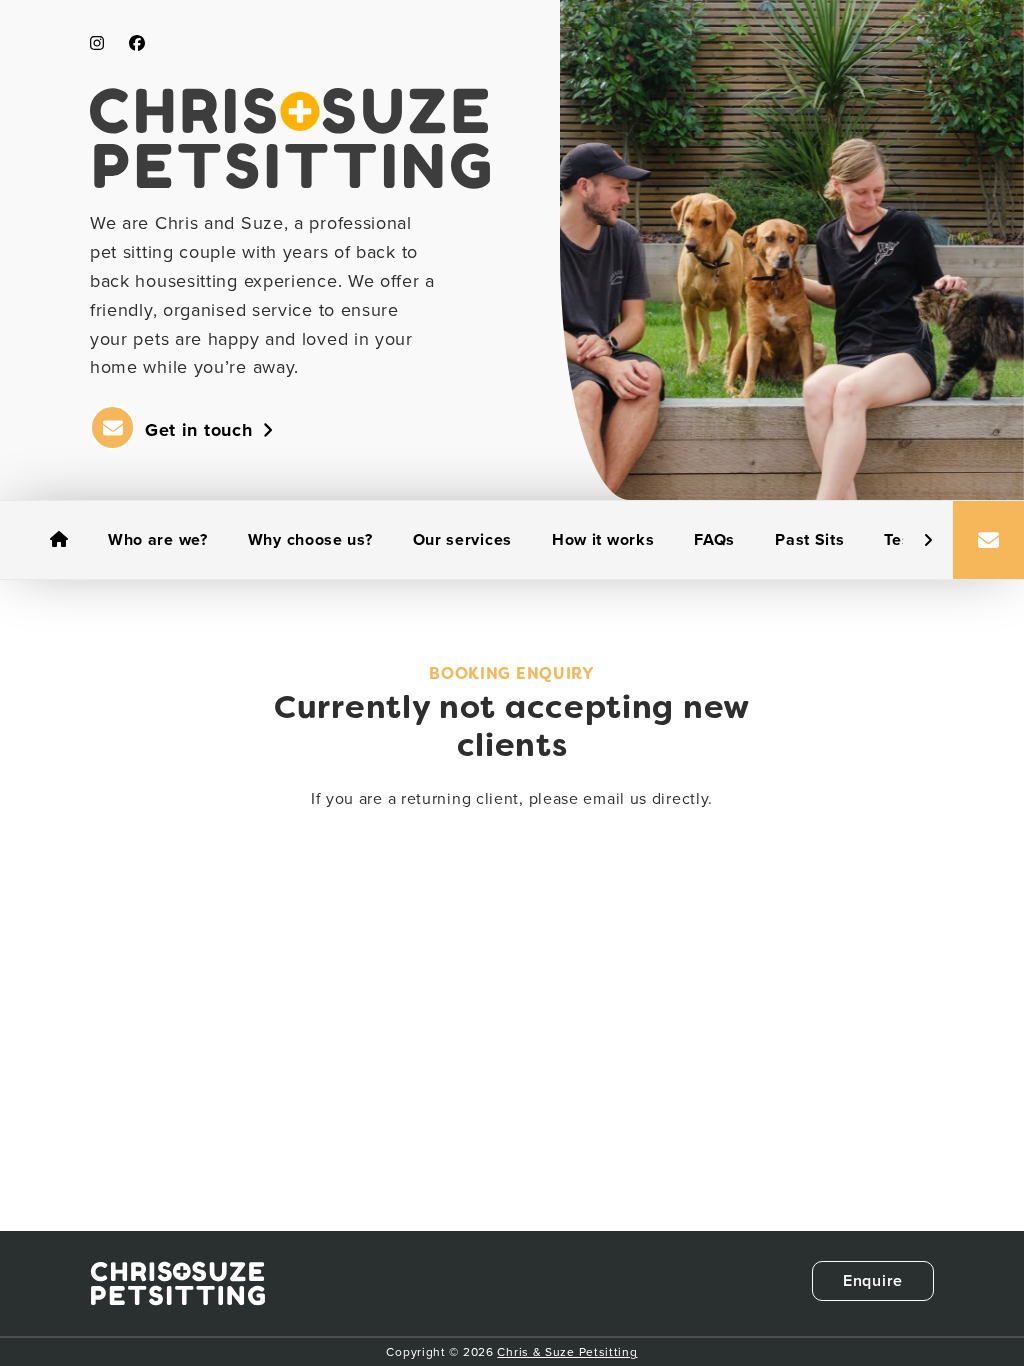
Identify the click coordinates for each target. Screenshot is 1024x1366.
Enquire (873, 1280)
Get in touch (198, 430)
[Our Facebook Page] (137, 43)
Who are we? (158, 539)
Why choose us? (310, 539)
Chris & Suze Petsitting (567, 1352)
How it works (603, 539)
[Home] (59, 540)
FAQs (714, 539)
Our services (462, 539)
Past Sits (809, 539)
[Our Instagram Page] (97, 43)
